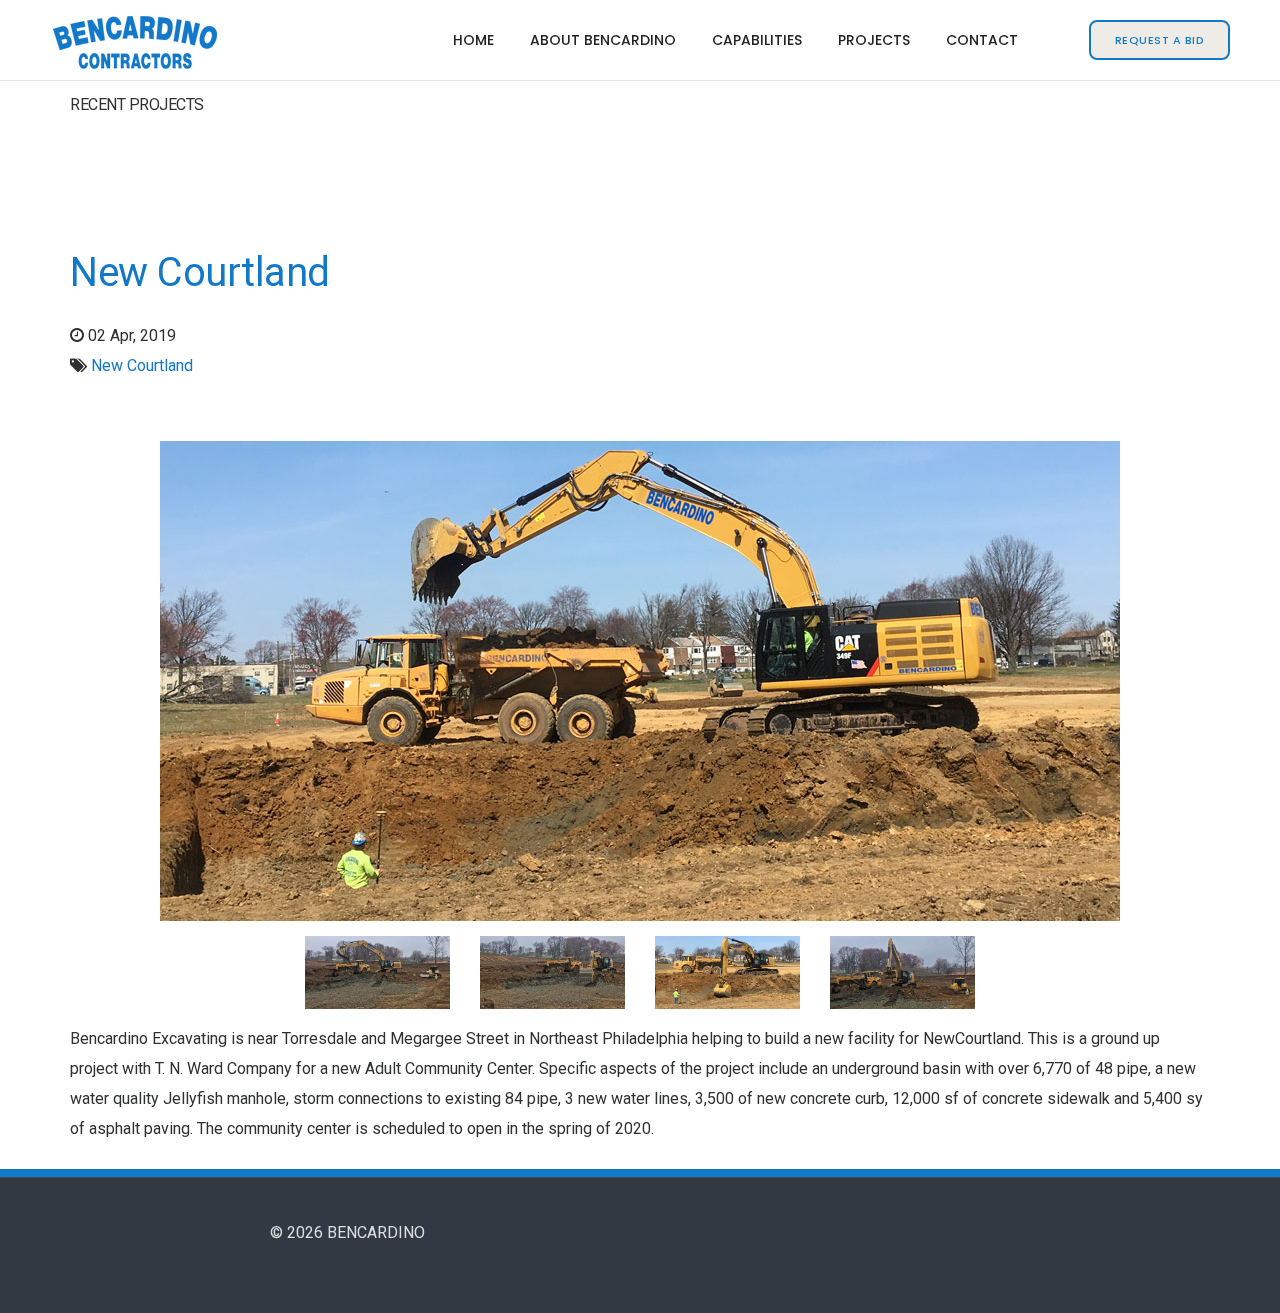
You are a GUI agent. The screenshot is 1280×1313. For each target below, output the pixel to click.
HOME (473, 40)
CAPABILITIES (757, 40)
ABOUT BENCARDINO (603, 40)
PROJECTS (874, 40)
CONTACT (982, 40)
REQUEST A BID (1160, 40)
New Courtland (200, 272)
